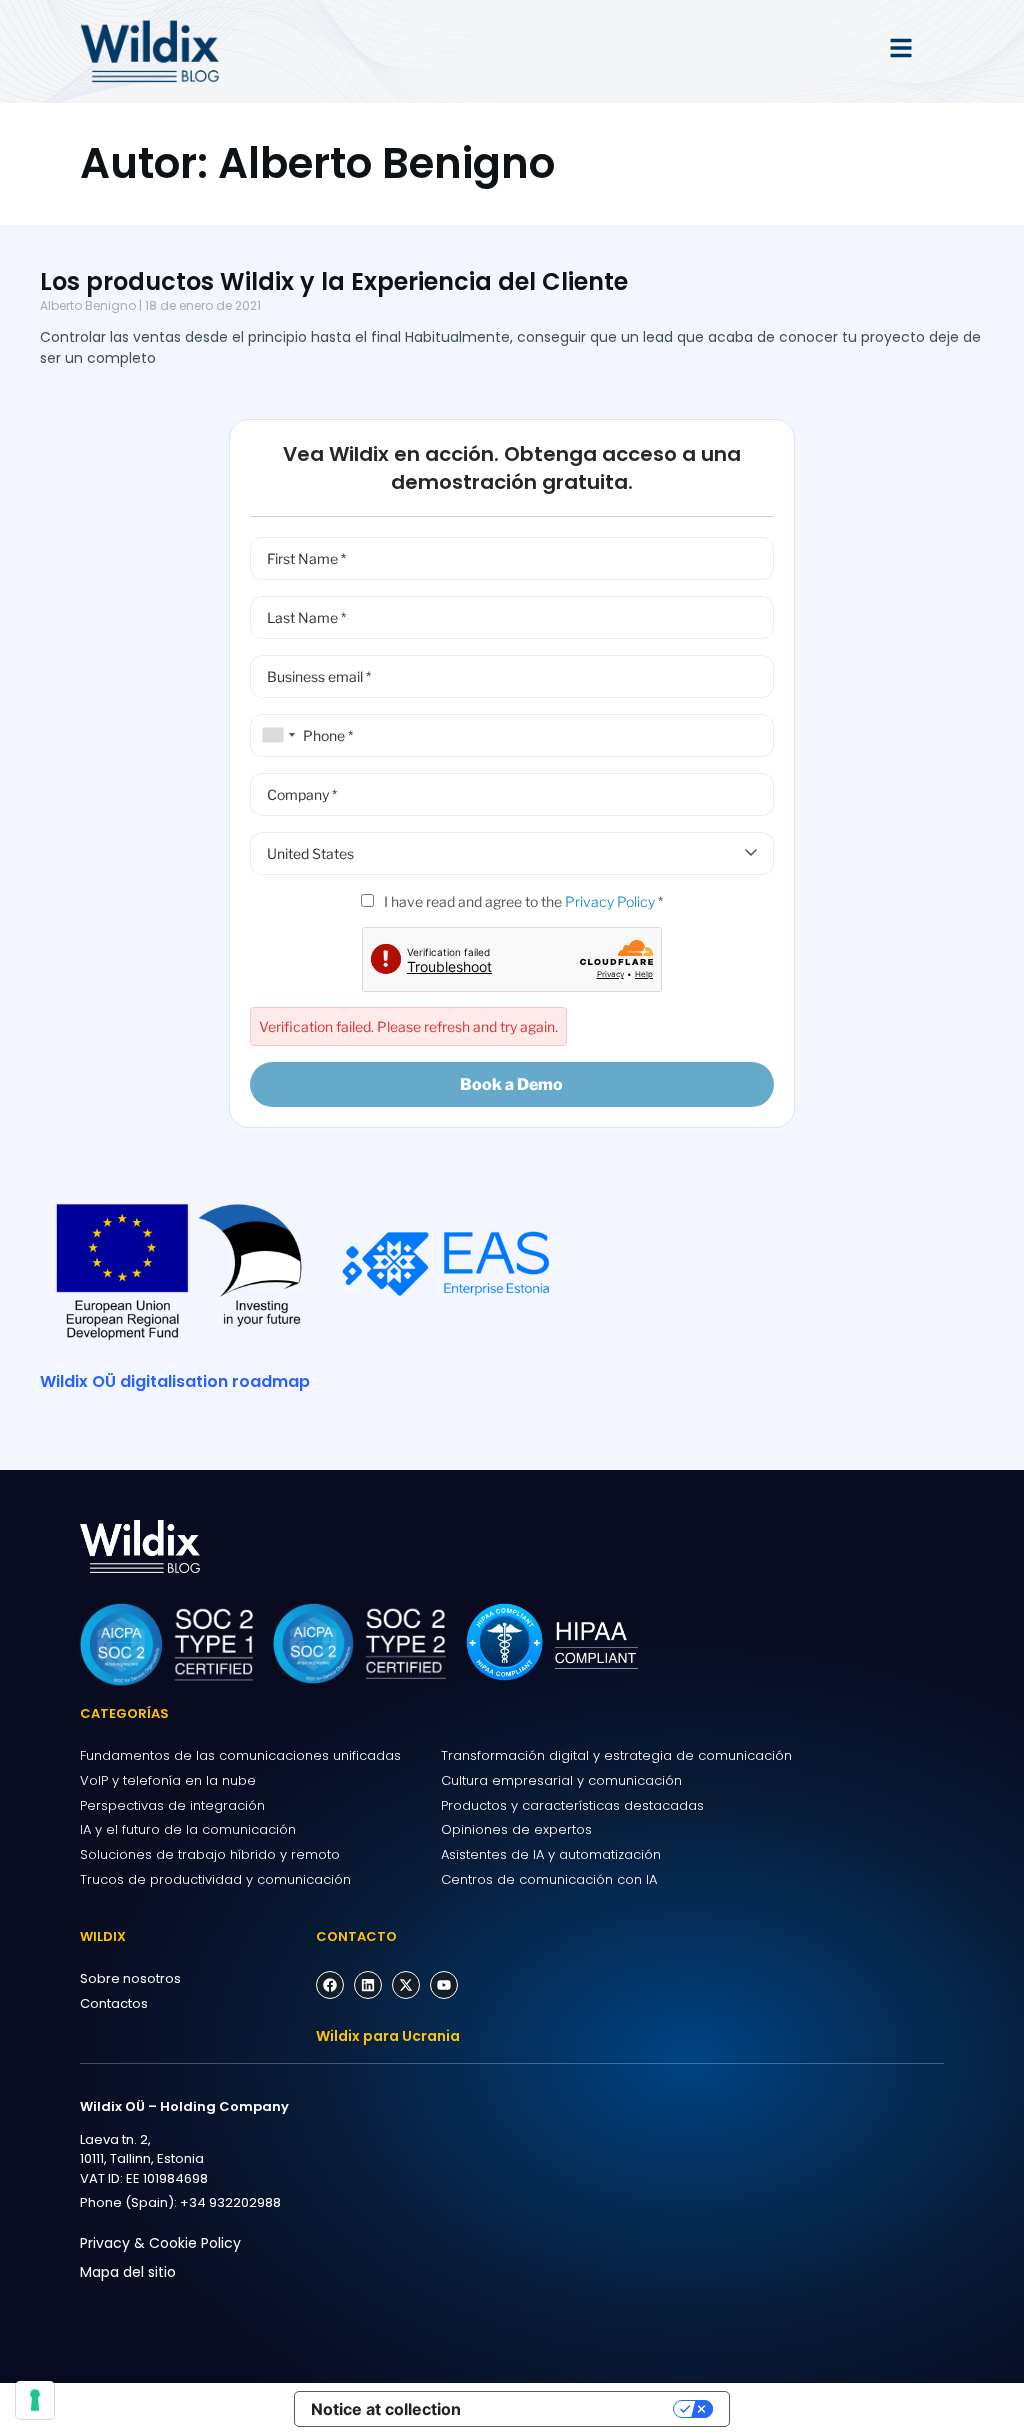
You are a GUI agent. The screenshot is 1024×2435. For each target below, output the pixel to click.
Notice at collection (386, 2409)
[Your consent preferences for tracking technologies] (35, 2400)
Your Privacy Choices (577, 2409)
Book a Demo (511, 1084)
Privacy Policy (610, 901)
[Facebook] (330, 1985)
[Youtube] (444, 1985)
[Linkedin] (368, 1985)
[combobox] (276, 735)
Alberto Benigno (88, 305)
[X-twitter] (406, 1985)
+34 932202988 (230, 2202)
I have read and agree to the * (522, 901)
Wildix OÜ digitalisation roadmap (175, 1381)
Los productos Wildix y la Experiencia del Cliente (334, 281)
